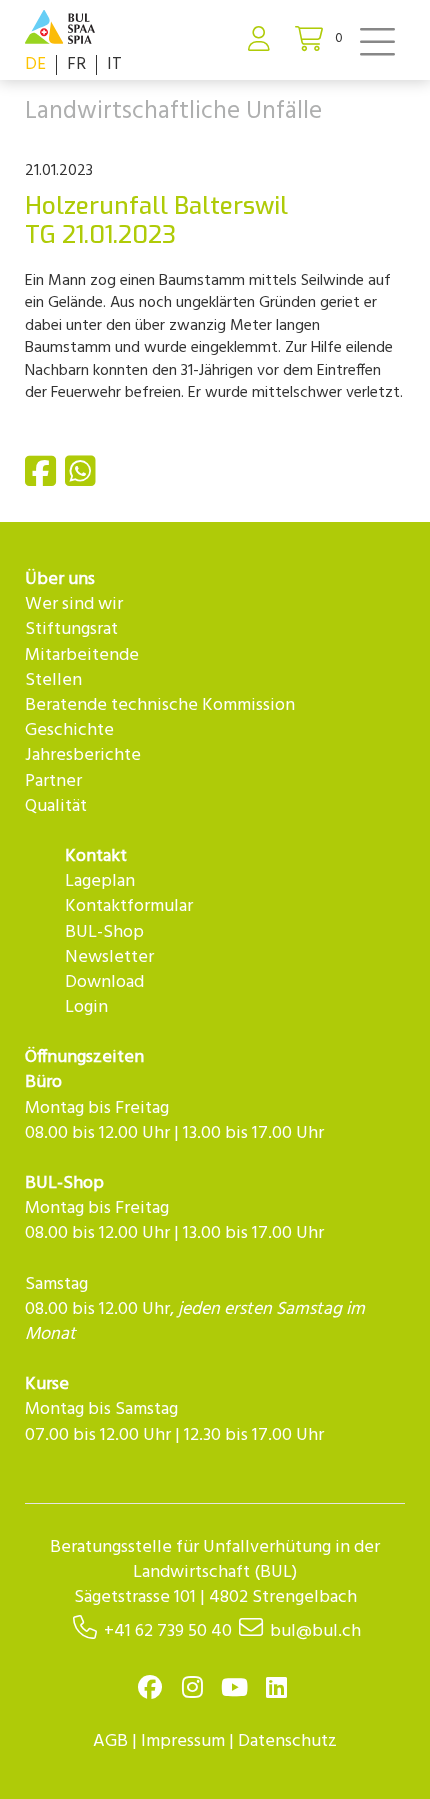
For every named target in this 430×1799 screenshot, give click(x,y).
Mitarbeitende (82, 655)
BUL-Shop (104, 932)
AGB (110, 1741)
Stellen (53, 680)
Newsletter (109, 957)
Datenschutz (287, 1741)
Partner (53, 781)
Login (86, 1007)
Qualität (56, 806)
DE (35, 64)
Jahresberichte (83, 755)
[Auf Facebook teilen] (43, 480)
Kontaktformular (129, 906)
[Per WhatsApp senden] (83, 480)
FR (76, 64)
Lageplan (100, 881)
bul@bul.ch (315, 1631)
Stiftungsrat (71, 629)
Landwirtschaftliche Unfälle (173, 112)
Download (104, 982)
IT (114, 64)
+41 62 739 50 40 (168, 1631)
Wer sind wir (74, 604)
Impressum (183, 1741)
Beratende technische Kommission (160, 705)
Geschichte (69, 730)
